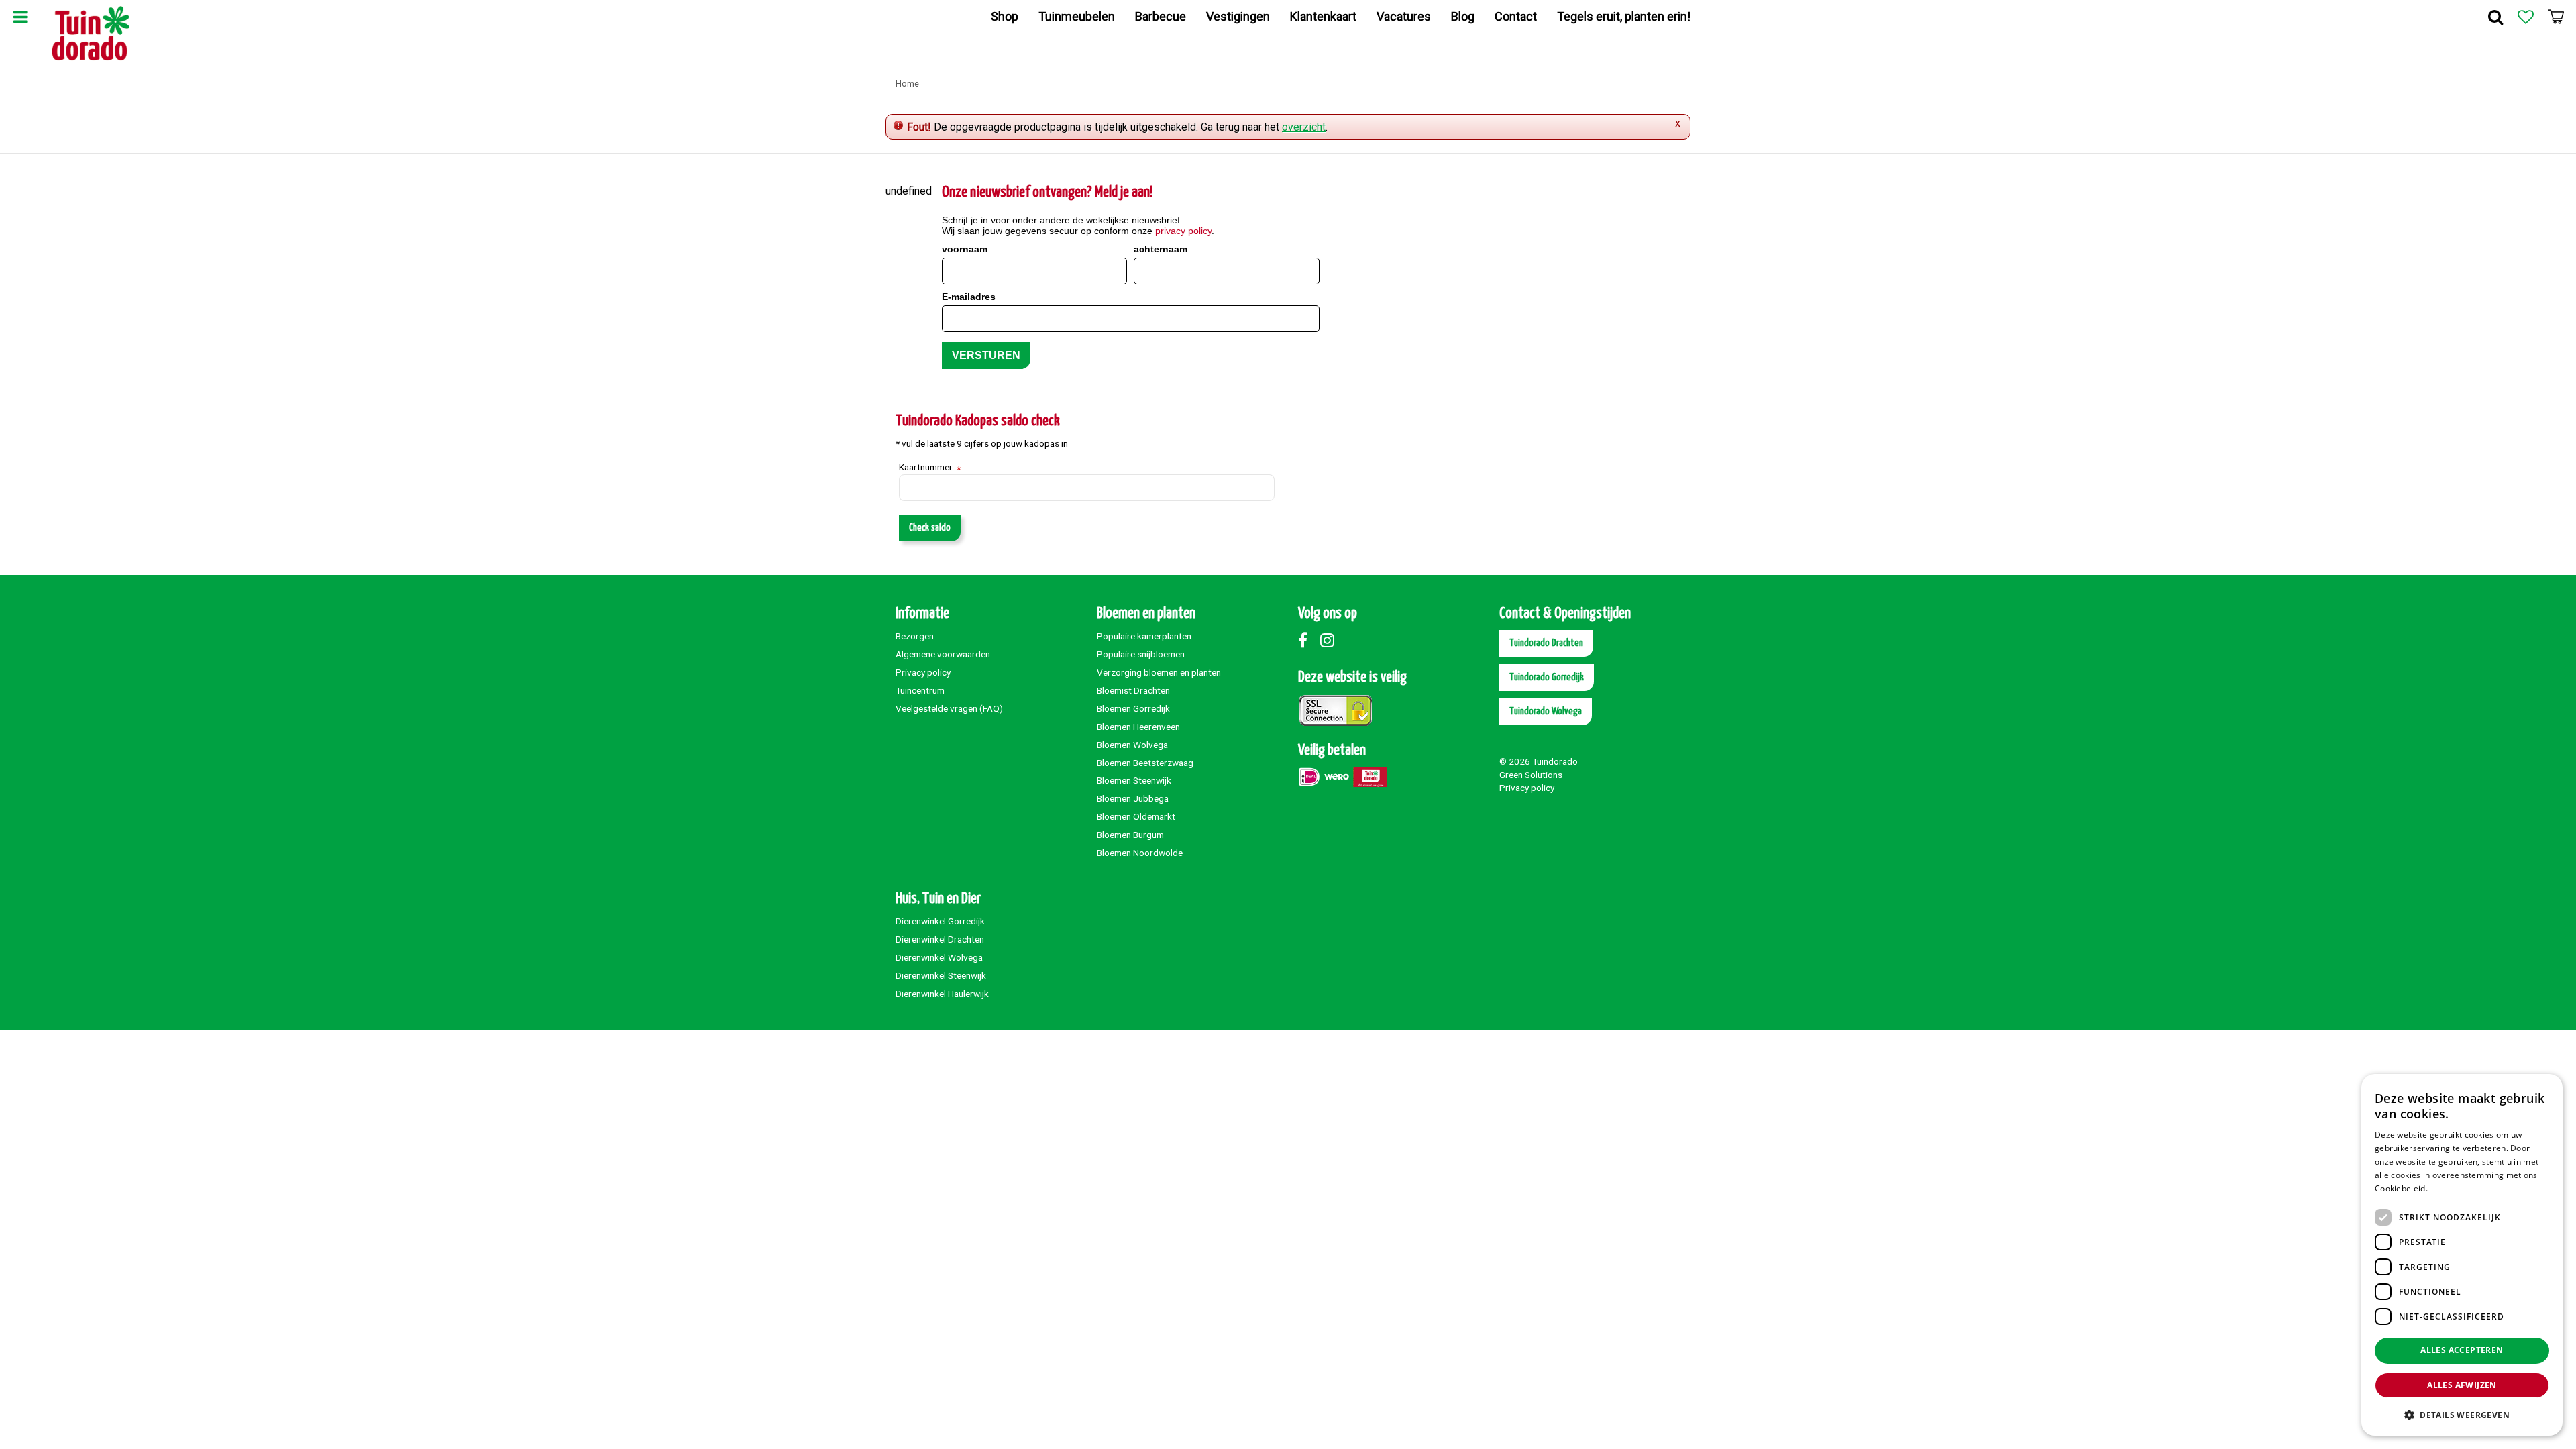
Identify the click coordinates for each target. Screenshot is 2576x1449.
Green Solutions (1531, 775)
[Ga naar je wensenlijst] (2526, 17)
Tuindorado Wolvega (1546, 711)
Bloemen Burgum (1130, 835)
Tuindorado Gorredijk (1547, 677)
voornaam (965, 249)
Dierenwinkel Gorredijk (940, 921)
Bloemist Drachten (1133, 690)
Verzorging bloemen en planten (1159, 672)
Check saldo (930, 528)
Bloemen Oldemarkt (1136, 816)
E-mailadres (969, 297)
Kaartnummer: (930, 468)
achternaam (1161, 249)
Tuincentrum (920, 690)
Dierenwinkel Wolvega (939, 957)
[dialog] (2462, 1255)
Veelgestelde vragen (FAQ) (949, 708)
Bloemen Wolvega (1132, 745)
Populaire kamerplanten (1144, 636)
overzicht (1304, 127)
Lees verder (2453, 1188)
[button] (2462, 1414)
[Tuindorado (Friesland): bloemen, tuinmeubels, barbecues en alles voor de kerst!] (91, 34)
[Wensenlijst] (2526, 17)
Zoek (2495, 17)
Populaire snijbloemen (1141, 654)
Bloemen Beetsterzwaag (1145, 763)
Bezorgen (915, 636)
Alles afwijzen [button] (2462, 1385)
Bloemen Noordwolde (1140, 853)
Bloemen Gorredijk (1133, 708)
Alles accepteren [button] (2462, 1350)
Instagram (1330, 640)
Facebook (1308, 640)
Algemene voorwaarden (943, 654)
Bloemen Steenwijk (1134, 780)
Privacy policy (923, 672)
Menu (20, 17)
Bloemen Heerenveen (1138, 727)
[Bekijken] (2556, 17)
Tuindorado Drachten (1546, 643)
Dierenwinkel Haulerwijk (942, 994)
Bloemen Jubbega (1133, 798)
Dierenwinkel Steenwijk (941, 975)
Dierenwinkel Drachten (940, 939)
